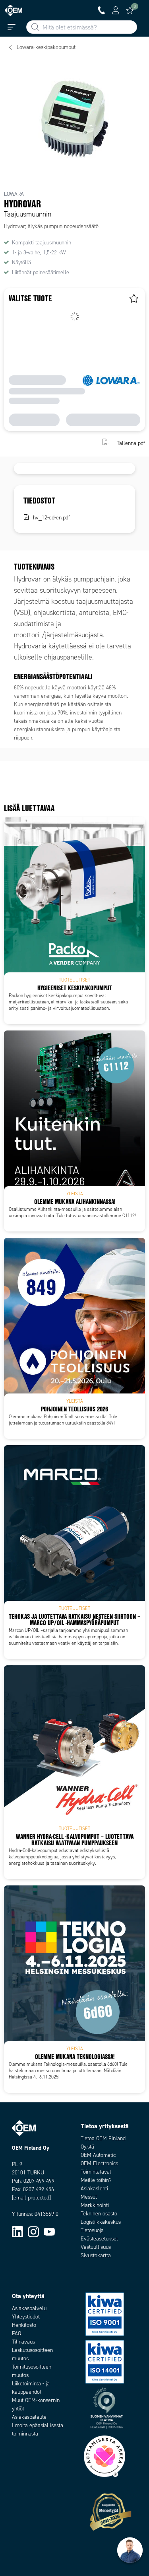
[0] (130, 10)
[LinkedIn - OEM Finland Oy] (17, 2231)
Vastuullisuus (96, 2247)
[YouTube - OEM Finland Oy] (49, 2231)
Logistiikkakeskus (101, 2222)
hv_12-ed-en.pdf (51, 518)
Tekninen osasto (99, 2214)
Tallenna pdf (131, 443)
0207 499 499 (39, 2181)
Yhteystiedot (26, 2317)
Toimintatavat (96, 2172)
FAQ (16, 2333)
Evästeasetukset (99, 2239)
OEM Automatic (98, 2155)
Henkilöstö (24, 2325)
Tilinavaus (23, 2342)
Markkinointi (95, 2205)
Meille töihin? (96, 2180)
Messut (89, 2197)
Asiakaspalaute (29, 2417)
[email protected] (31, 2198)
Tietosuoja (92, 2230)
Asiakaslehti (94, 2189)
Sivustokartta (96, 2255)
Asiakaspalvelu (29, 2308)
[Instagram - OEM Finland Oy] (33, 2231)
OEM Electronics (99, 2163)
